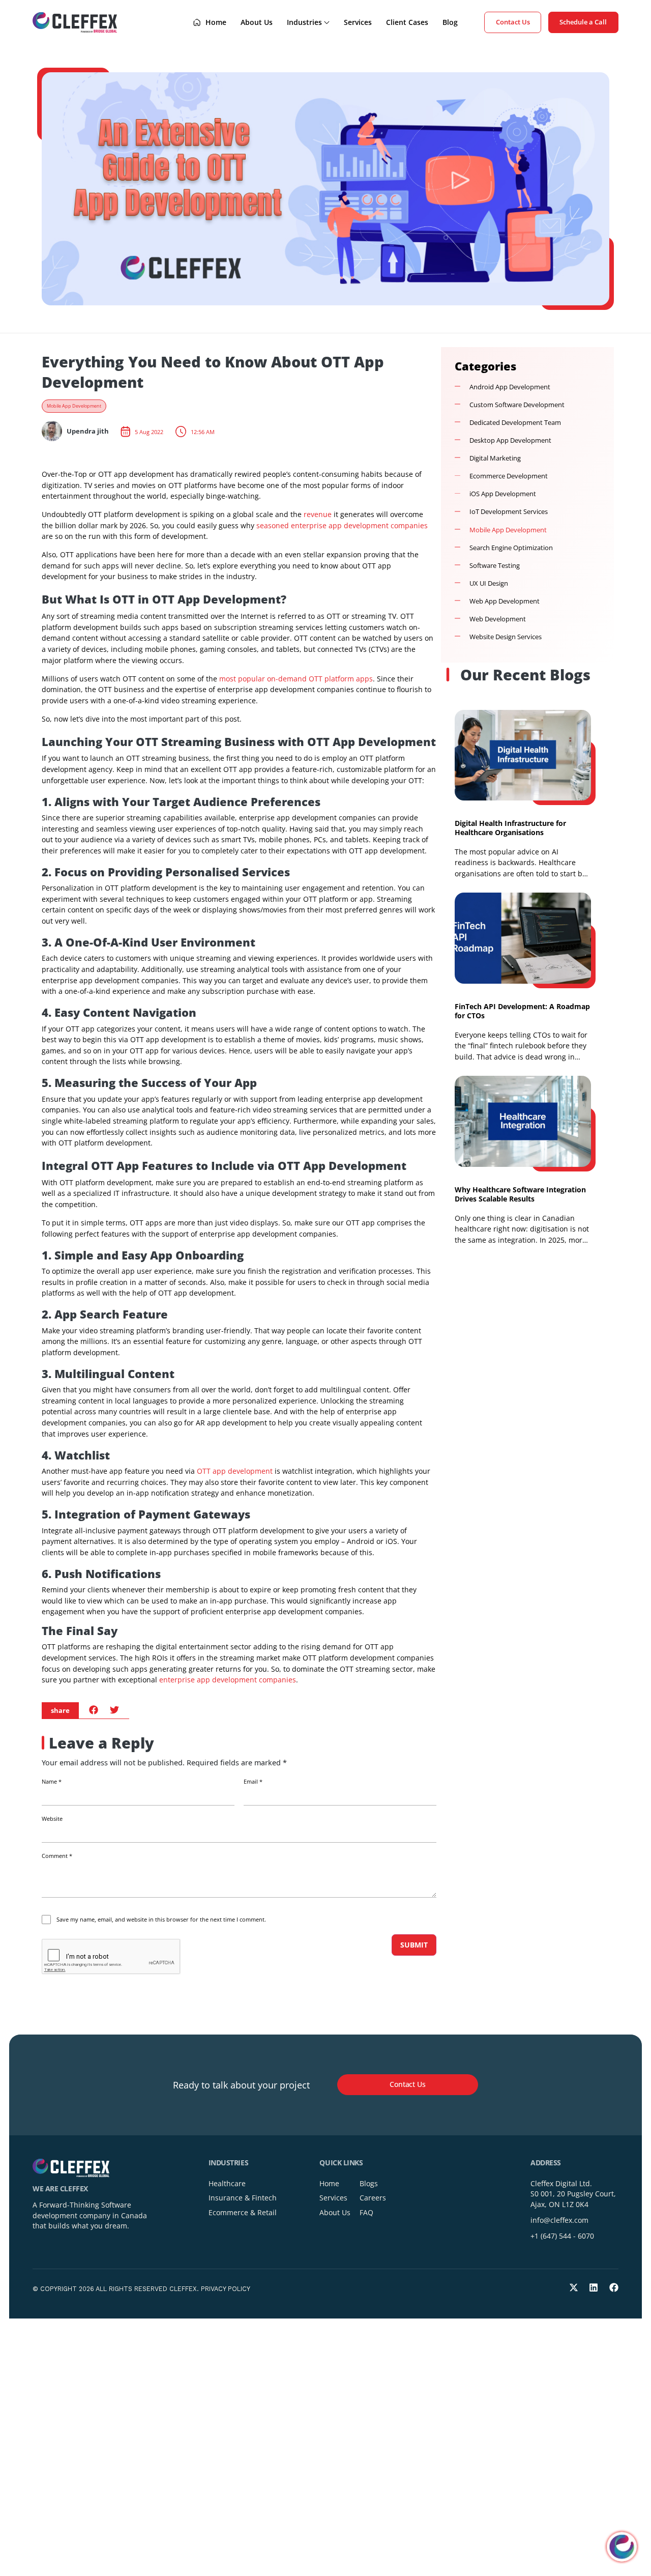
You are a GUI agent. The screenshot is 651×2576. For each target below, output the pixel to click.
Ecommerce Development (509, 476)
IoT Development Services (509, 512)
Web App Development (505, 601)
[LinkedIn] (594, 2287)
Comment (57, 1856)
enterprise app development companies (227, 1680)
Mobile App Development (74, 406)
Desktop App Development (510, 440)
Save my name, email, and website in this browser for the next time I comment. (161, 1920)
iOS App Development (503, 494)
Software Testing (495, 566)
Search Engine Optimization (511, 548)
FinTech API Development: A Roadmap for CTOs (522, 1011)
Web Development (498, 619)
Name (52, 1782)
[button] (94, 1710)
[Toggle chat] (622, 2547)
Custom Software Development (517, 405)
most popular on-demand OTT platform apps (295, 679)
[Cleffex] (75, 22)
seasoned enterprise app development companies (341, 525)
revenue (317, 514)
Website (52, 1819)
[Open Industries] (327, 22)
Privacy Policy (226, 2289)
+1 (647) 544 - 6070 (562, 2236)
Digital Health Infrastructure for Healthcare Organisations (510, 828)
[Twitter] (574, 2287)
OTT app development (235, 1471)
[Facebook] (614, 2287)
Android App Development (510, 387)
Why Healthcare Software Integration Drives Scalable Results (520, 1194)
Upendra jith (88, 431)
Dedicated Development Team (515, 423)
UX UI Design (489, 583)
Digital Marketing (495, 458)
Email (253, 1782)
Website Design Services (506, 637)
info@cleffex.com (559, 2220)
